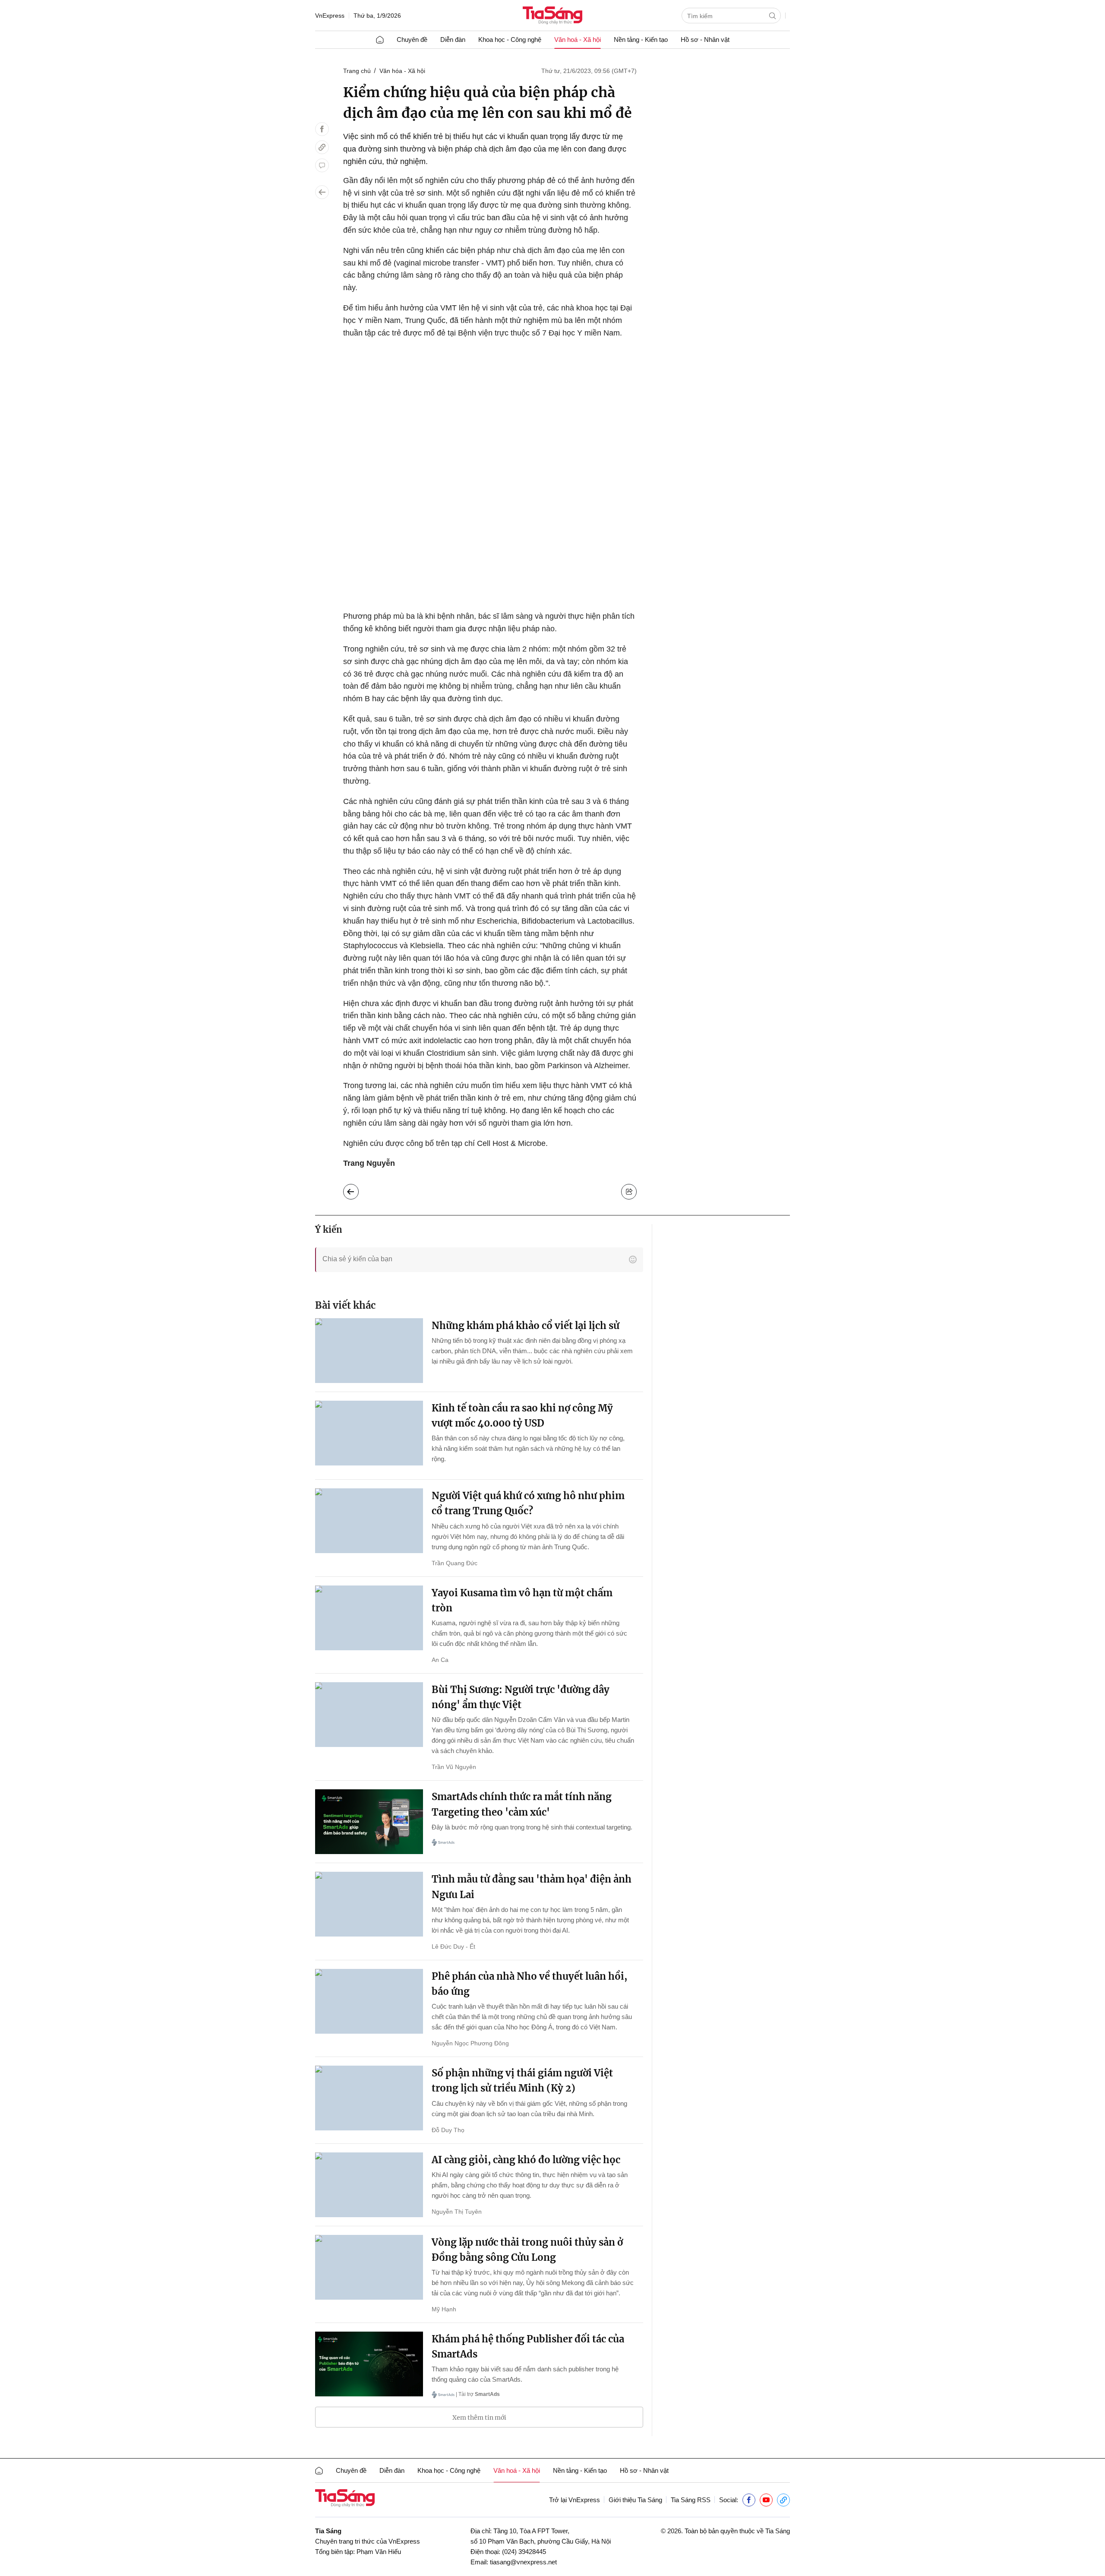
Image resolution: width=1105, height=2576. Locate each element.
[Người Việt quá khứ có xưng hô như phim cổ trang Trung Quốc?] (369, 1521)
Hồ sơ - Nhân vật (705, 40)
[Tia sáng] (552, 16)
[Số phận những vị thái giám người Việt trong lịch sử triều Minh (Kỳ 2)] (369, 2098)
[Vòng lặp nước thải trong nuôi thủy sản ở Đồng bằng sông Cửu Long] (369, 2267)
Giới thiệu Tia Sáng (635, 2500)
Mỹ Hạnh (444, 2309)
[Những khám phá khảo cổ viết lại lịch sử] (369, 1351)
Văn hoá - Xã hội (578, 40)
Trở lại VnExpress (575, 2500)
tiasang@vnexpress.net (523, 2562)
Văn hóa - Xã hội (402, 71)
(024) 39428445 (524, 2552)
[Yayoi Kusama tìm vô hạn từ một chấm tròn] (369, 1618)
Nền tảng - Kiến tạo (641, 40)
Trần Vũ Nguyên (454, 1767)
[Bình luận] (322, 165)
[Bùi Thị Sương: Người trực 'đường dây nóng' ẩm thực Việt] (369, 1715)
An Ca (440, 1660)
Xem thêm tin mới (479, 2418)
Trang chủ (357, 71)
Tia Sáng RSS (691, 2500)
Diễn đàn (453, 40)
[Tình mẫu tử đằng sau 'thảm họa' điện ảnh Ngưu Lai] (369, 1904)
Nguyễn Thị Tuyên (457, 2212)
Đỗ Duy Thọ (448, 2130)
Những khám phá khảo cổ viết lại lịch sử (526, 1326)
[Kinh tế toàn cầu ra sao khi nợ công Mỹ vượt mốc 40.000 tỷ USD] (369, 1433)
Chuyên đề (412, 40)
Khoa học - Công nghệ (510, 40)
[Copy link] (322, 147)
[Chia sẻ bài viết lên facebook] (322, 129)
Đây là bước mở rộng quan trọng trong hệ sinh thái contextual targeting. (532, 1827)
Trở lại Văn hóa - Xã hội (358, 1190)
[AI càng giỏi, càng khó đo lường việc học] (369, 2185)
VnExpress (330, 16)
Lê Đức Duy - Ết (453, 1946)
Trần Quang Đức (455, 1563)
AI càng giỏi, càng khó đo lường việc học (526, 2160)
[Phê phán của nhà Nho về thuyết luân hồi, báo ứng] (369, 2001)
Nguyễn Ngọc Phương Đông (470, 2043)
